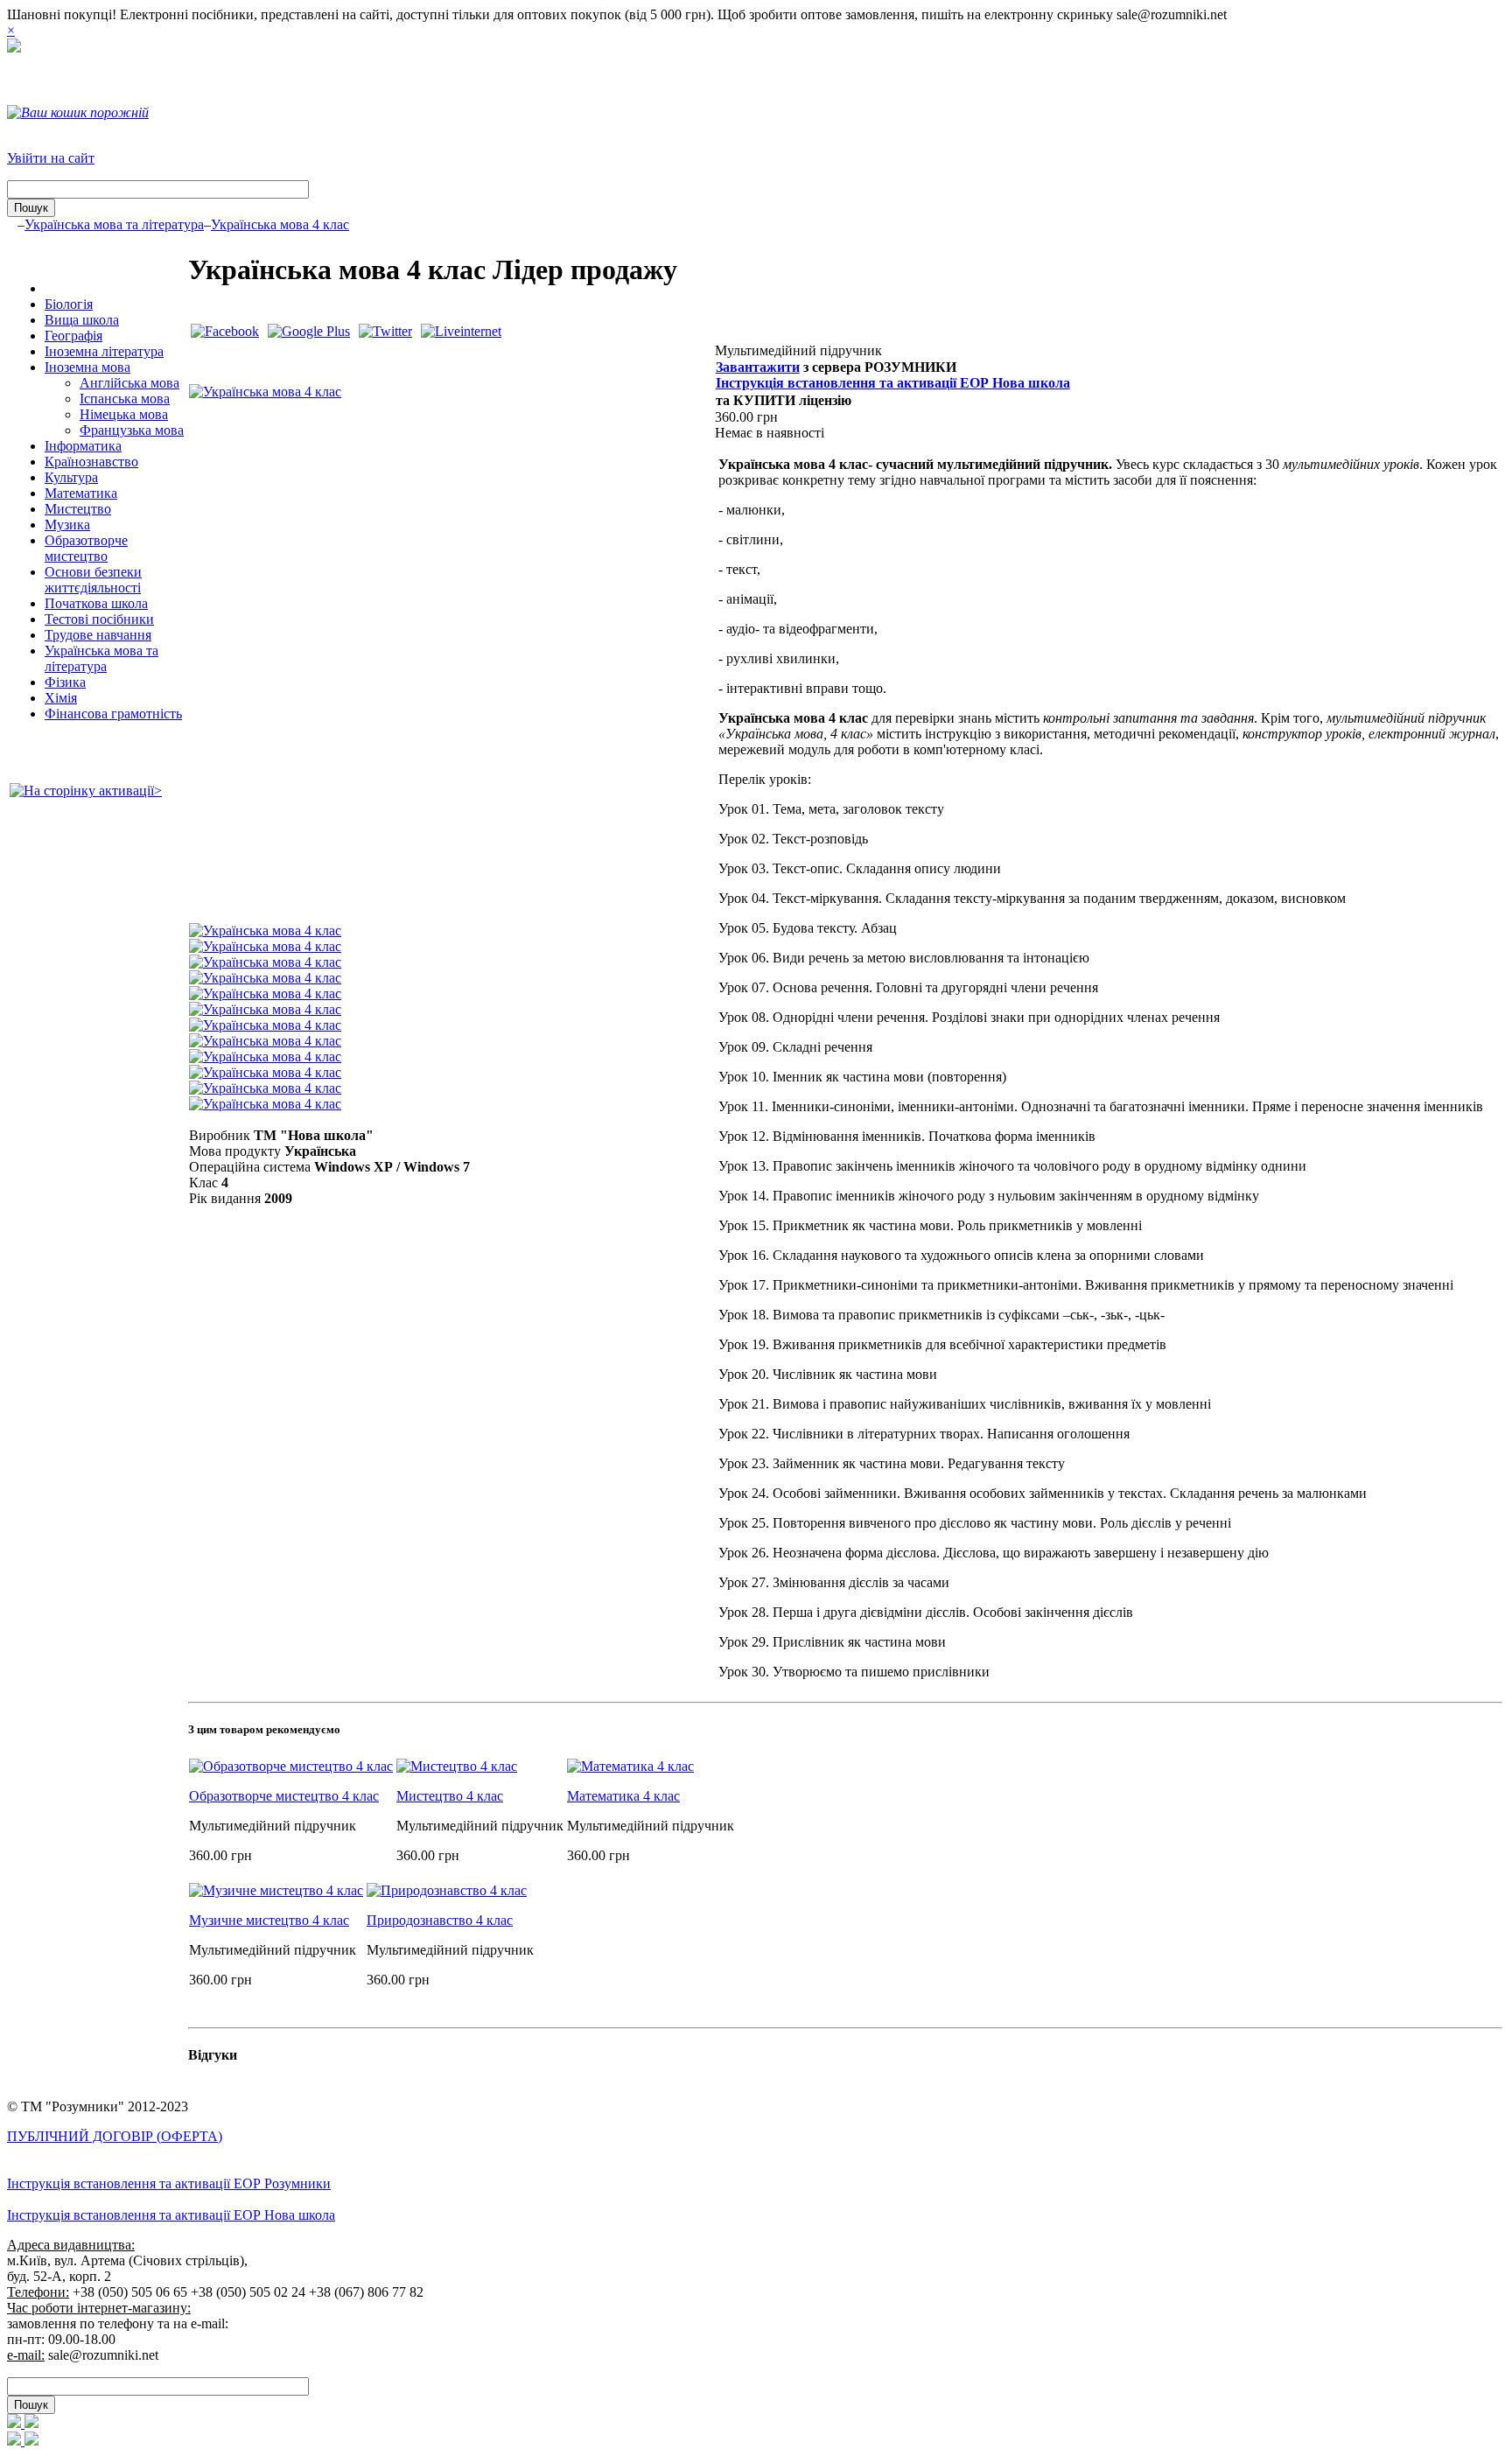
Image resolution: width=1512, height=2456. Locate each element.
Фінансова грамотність (113, 714)
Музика (67, 525)
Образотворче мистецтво (86, 548)
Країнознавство (91, 462)
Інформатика (83, 446)
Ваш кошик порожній (85, 112)
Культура (71, 477)
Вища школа (82, 320)
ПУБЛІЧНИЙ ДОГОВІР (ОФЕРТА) (115, 2136)
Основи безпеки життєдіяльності (93, 580)
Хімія (61, 698)
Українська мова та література (114, 224)
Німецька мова (124, 414)
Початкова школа (96, 603)
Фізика (65, 682)
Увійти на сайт (51, 158)
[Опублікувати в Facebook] (225, 331)
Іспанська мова (125, 399)
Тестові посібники (99, 619)
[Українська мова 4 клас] (265, 931)
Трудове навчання (98, 635)
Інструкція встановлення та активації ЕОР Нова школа (893, 383)
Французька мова (132, 430)
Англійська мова (129, 383)
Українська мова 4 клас (280, 224)
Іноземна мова (87, 367)
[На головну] (14, 48)
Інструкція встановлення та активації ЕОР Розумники (169, 2183)
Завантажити (758, 367)
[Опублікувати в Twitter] (385, 331)
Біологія (69, 304)
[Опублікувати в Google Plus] (309, 331)
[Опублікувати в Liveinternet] (461, 331)
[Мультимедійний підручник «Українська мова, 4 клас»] (265, 392)
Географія (73, 336)
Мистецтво (78, 509)
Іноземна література (104, 351)
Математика (81, 493)
